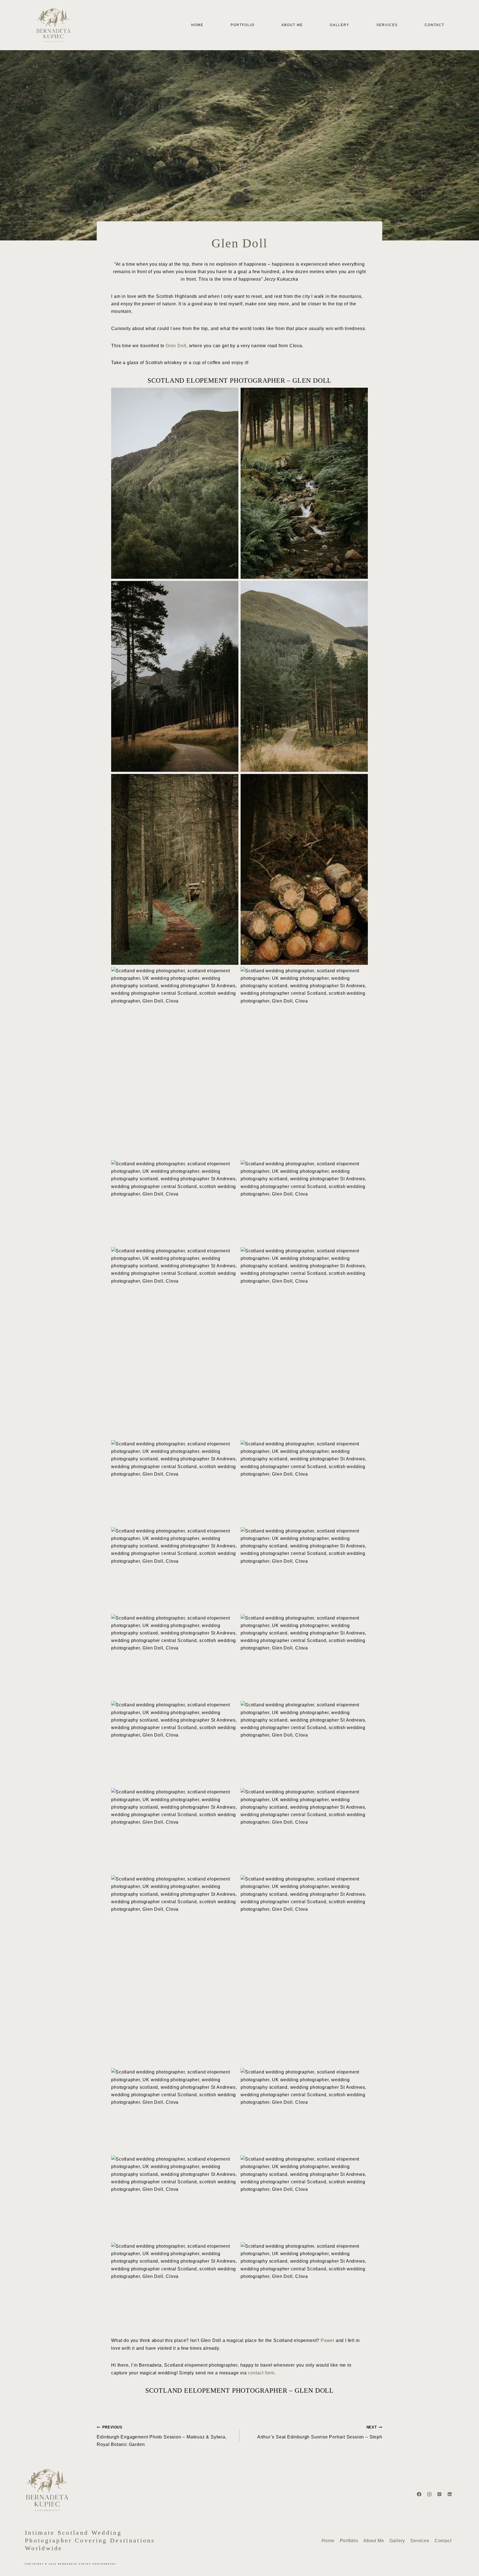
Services (387, 25)
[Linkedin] (450, 2494)
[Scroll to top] (474, 2569)
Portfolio (243, 25)
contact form (261, 2373)
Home (197, 25)
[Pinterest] (439, 2494)
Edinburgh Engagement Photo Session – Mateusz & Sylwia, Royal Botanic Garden (162, 2436)
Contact (435, 25)
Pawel (328, 2340)
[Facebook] (419, 2494)
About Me (292, 25)
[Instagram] (429, 2494)
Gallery (340, 25)
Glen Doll (176, 346)
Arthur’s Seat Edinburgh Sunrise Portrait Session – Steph (320, 2432)
